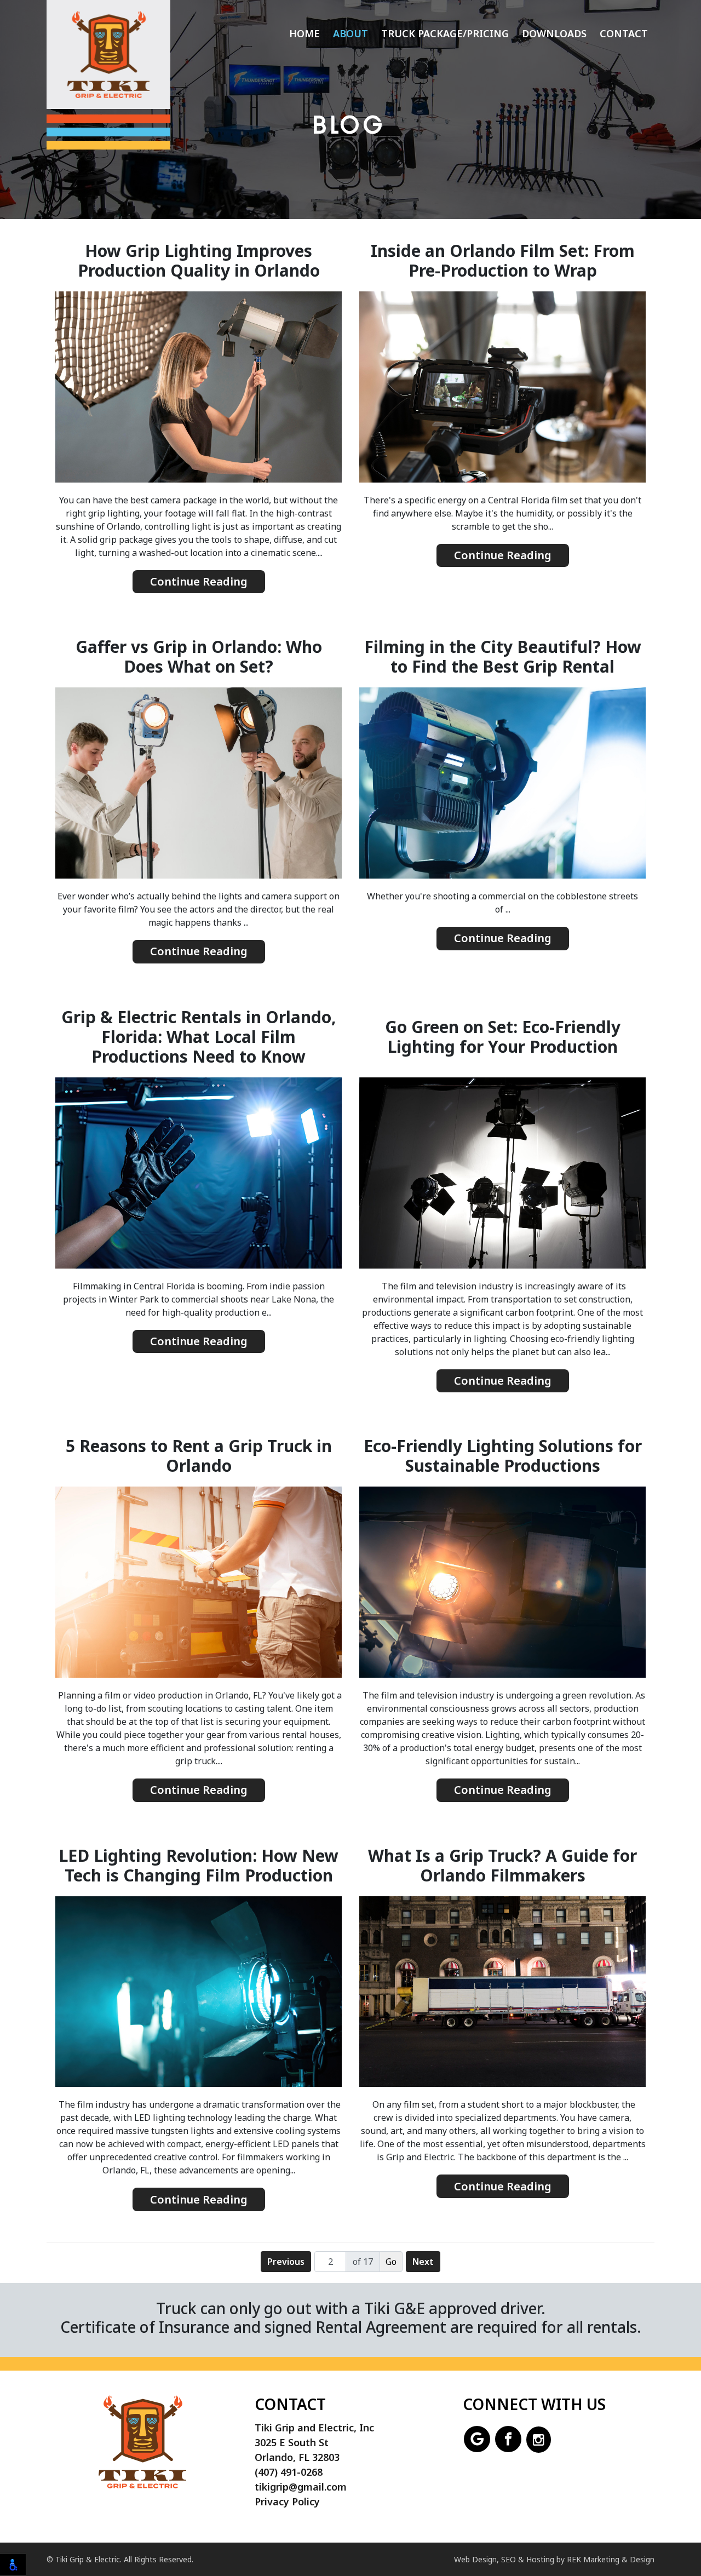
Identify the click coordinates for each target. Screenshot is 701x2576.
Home (304, 33)
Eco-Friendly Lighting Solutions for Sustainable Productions (503, 1456)
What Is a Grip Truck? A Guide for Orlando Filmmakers (502, 1866)
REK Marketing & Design (611, 2559)
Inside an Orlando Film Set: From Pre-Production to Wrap (503, 261)
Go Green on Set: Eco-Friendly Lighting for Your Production (503, 1037)
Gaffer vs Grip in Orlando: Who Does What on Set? (199, 657)
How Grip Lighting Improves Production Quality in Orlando (199, 261)
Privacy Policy (287, 2502)
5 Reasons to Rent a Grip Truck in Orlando (199, 1456)
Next (423, 2262)
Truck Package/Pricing (445, 33)
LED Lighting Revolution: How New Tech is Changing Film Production (199, 1866)
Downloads (554, 33)
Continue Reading (199, 581)
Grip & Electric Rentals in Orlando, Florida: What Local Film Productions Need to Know (199, 1037)
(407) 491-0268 (289, 2472)
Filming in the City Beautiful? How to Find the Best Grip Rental (503, 657)
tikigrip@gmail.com (301, 2487)
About (350, 33)
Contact (624, 33)
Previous (286, 2262)
